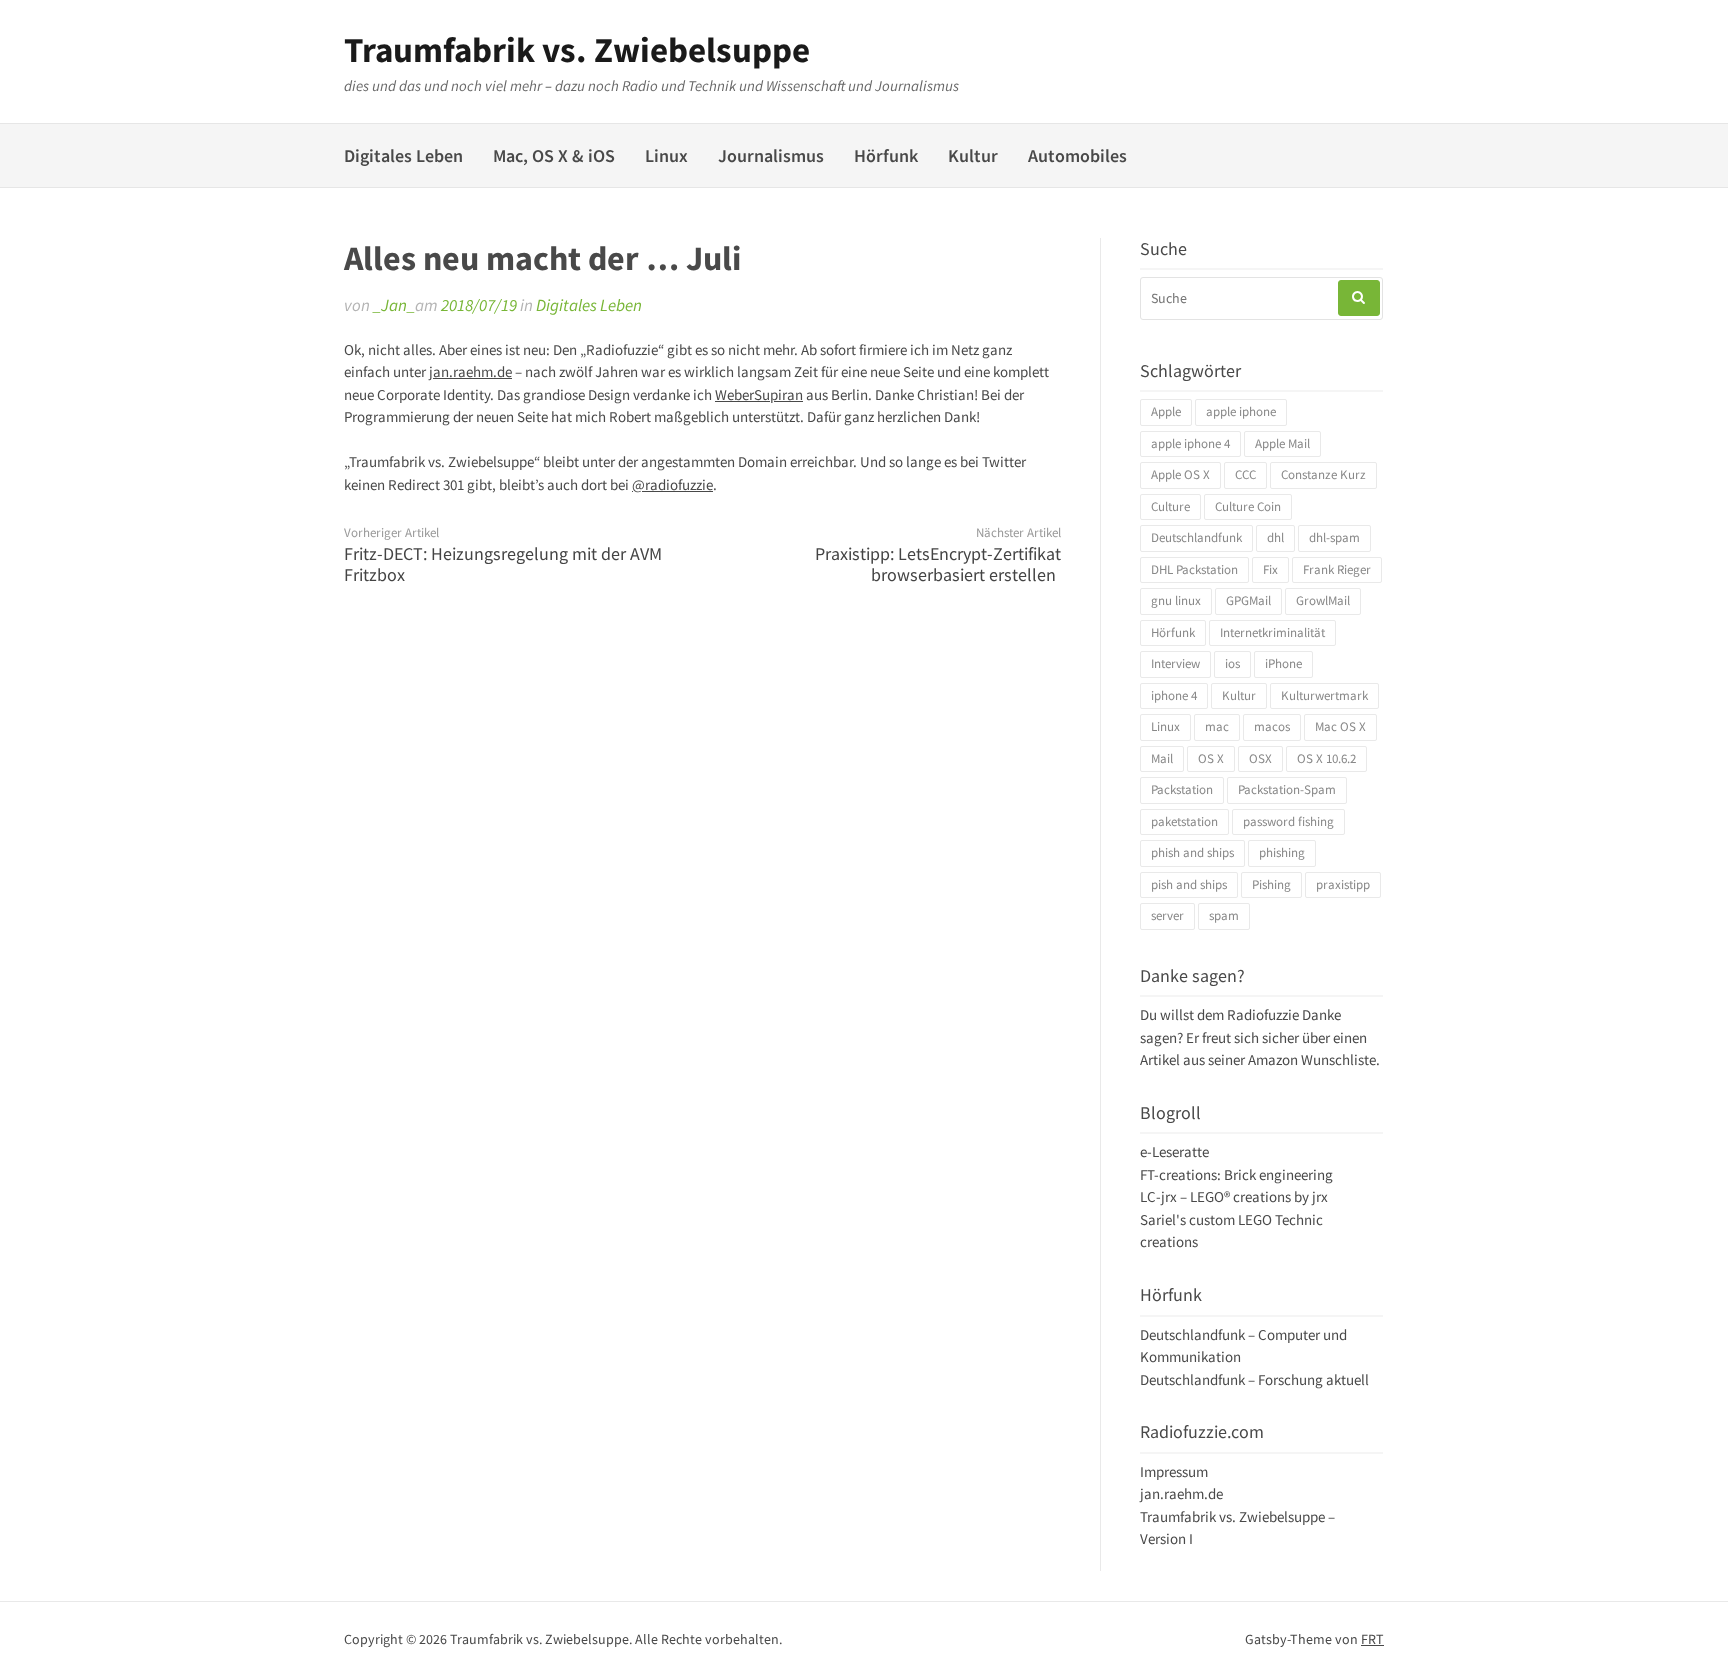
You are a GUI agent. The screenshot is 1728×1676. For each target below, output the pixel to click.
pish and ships (1189, 884)
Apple (1166, 411)
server (1167, 915)
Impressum (1174, 1471)
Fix (1270, 569)
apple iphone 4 (1190, 443)
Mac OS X (1340, 726)
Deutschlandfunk (1196, 537)
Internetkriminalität (1272, 632)
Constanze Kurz (1323, 474)
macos (1272, 726)
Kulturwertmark (1324, 695)
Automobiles (1077, 155)
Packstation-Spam (1287, 789)
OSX (1260, 758)
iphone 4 (1174, 695)
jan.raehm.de (470, 371)
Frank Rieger (1337, 569)
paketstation (1184, 821)
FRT (1372, 1639)
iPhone (1283, 663)
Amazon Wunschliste (1312, 1059)
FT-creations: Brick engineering (1236, 1174)
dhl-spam (1334, 537)
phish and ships (1192, 852)
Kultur (973, 155)
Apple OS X (1180, 474)
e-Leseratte (1174, 1151)
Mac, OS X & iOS (554, 155)
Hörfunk (886, 155)
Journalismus (771, 155)
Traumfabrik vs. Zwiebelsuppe (577, 50)
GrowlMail (1323, 600)
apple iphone (1241, 411)
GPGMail (1248, 600)
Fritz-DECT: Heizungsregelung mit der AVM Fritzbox (503, 564)
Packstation (1182, 789)
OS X (1211, 758)
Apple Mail (1282, 443)
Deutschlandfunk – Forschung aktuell (1254, 1379)
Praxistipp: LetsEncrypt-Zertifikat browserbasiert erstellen (938, 564)
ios (1232, 663)
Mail (1162, 758)
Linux (666, 155)
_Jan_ (394, 305)
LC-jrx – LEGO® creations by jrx (1234, 1196)
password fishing (1288, 821)
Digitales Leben (403, 155)
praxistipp (1343, 884)
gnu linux (1176, 600)
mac (1217, 726)
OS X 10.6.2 (1326, 758)
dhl (1275, 537)
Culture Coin (1248, 506)
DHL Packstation (1194, 569)
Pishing (1271, 884)
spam (1224, 915)
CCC (1245, 474)
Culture (1170, 506)
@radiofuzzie (672, 484)
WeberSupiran (759, 394)
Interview (1175, 663)
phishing (1282, 852)
